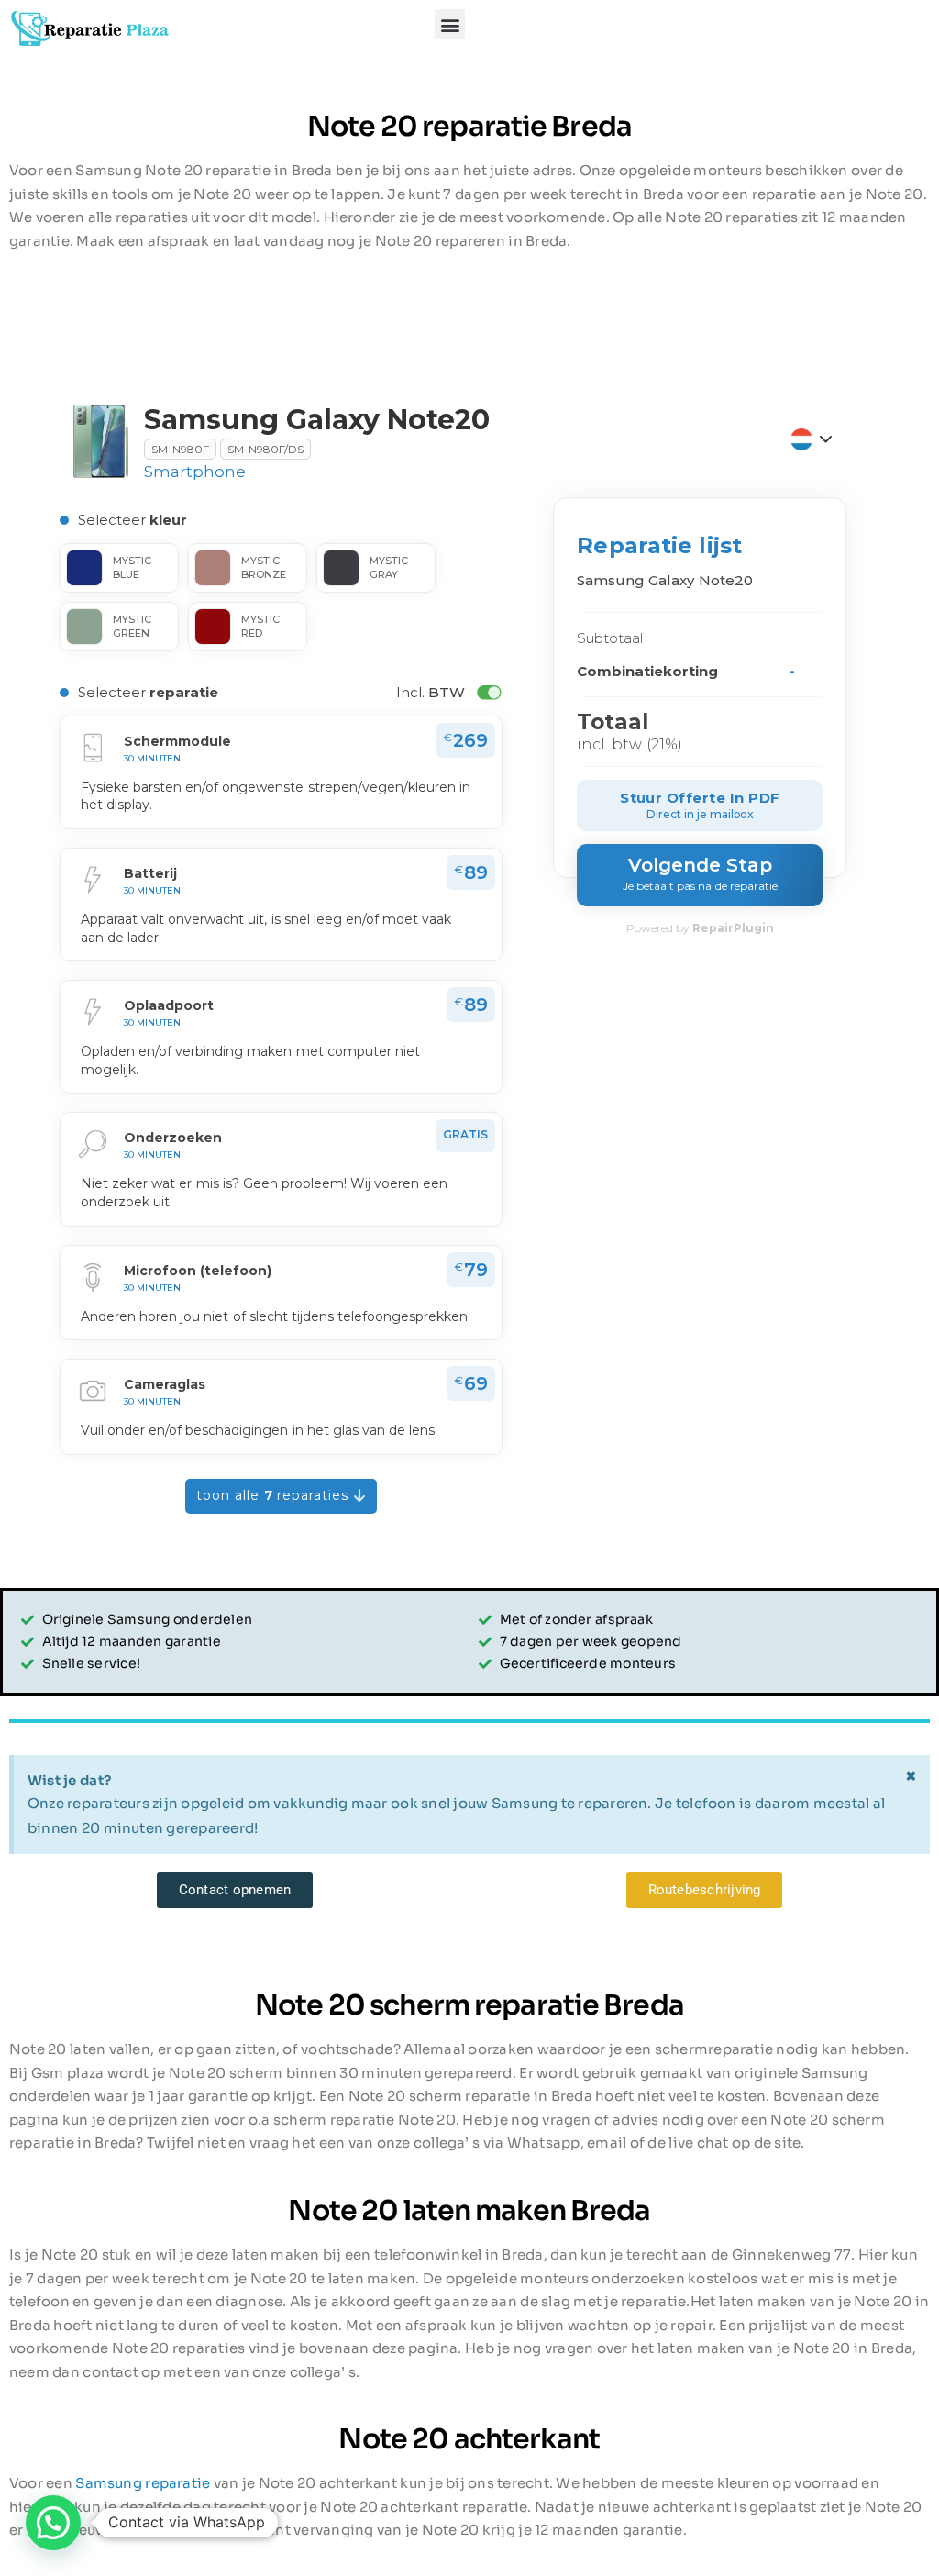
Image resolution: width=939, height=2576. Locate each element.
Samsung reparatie (143, 2483)
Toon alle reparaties (275, 1495)
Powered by (700, 928)
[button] (450, 24)
